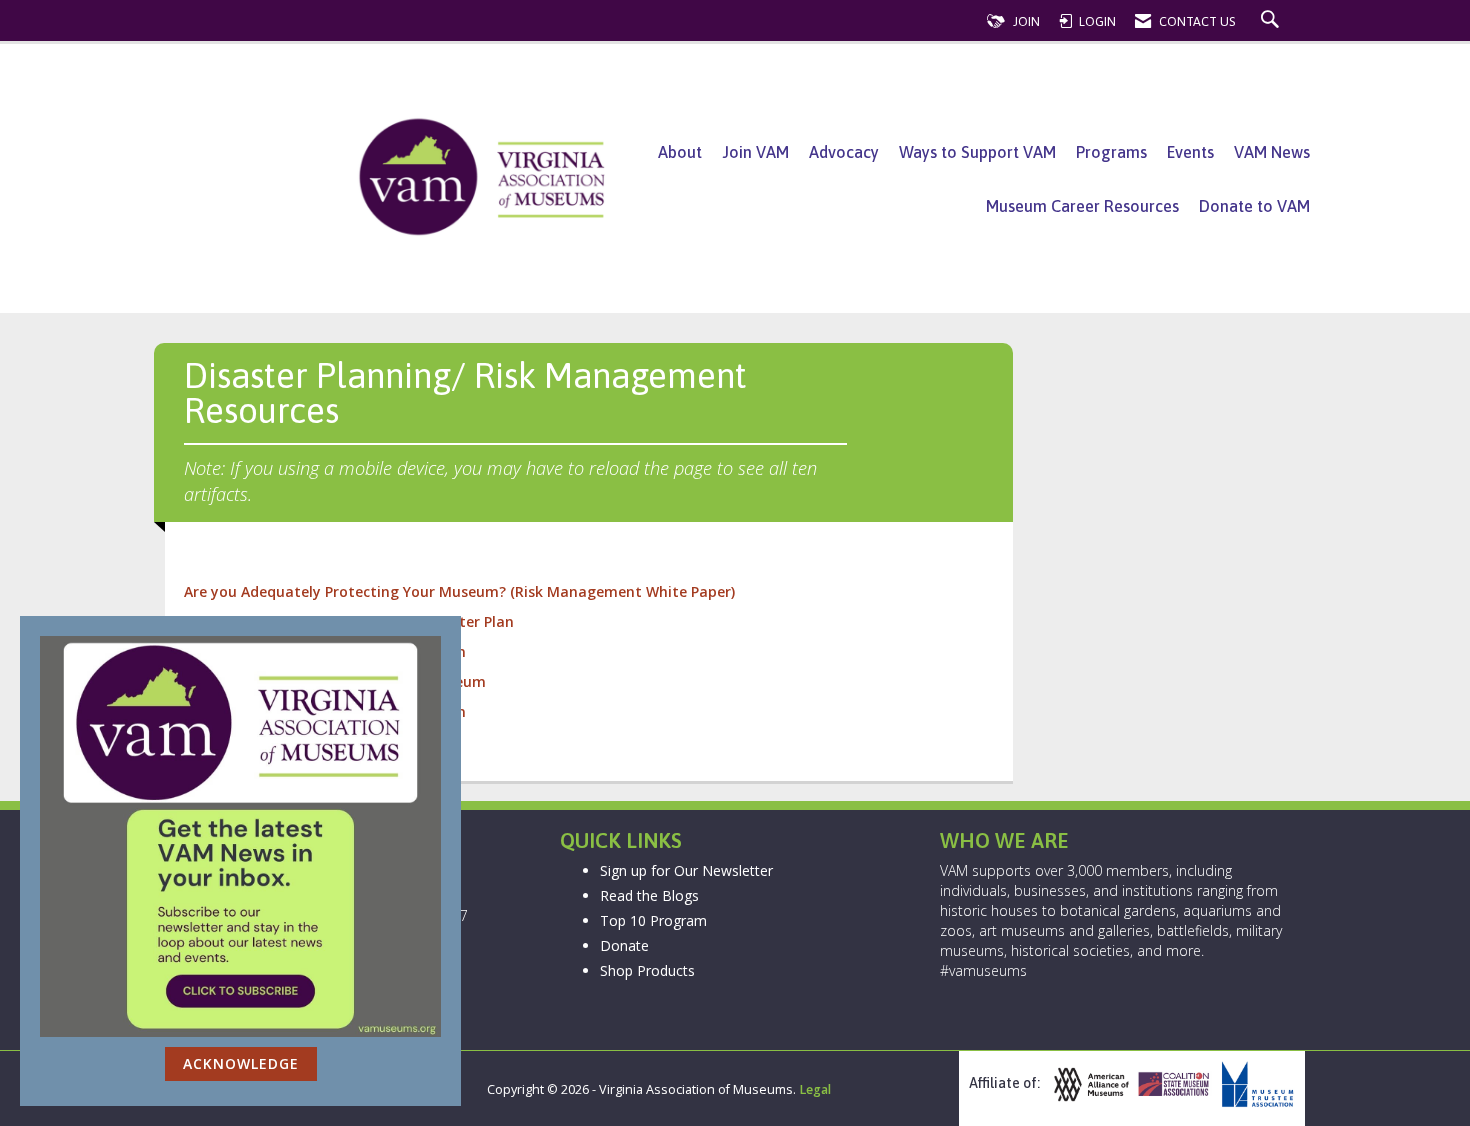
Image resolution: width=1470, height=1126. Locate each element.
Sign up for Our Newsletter (686, 870)
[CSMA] (1172, 1084)
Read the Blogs (649, 895)
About (680, 152)
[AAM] (1089, 1084)
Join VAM (755, 152)
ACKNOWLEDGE (241, 1063)
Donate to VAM (1254, 206)
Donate (624, 945)
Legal (815, 1089)
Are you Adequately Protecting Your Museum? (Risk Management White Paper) (461, 591)
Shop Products (647, 970)
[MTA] (1255, 1084)
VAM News (1272, 152)
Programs (1111, 152)
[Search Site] (1272, 21)
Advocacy (844, 152)
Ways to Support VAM (977, 152)
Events (1190, 152)
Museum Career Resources (1082, 206)
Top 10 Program (653, 920)
